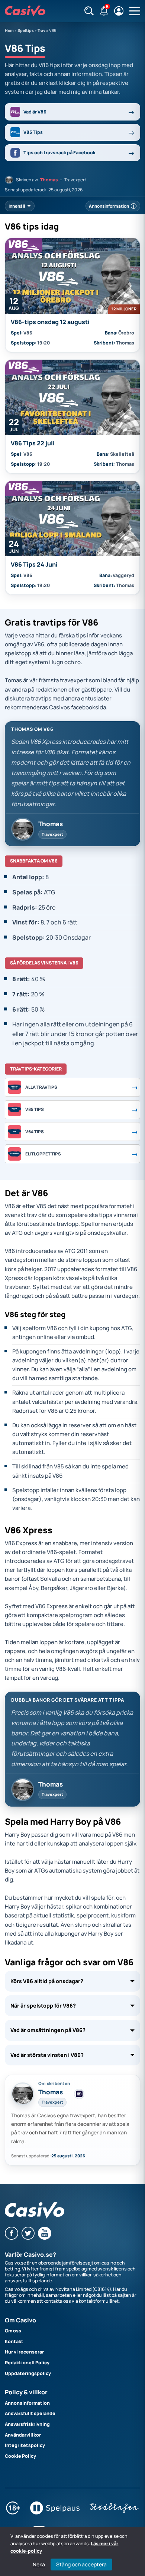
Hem (9, 30)
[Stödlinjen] (114, 2513)
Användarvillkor (23, 2435)
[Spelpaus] (55, 2513)
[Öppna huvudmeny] (135, 11)
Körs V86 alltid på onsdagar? (47, 1981)
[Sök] (89, 11)
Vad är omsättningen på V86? (48, 2030)
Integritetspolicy (25, 2445)
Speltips (26, 30)
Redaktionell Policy (27, 2363)
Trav (41, 30)
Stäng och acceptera (81, 2564)
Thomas (49, 180)
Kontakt (14, 2341)
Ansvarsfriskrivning (27, 2424)
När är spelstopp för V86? (43, 2006)
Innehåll (17, 206)
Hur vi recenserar (24, 2352)
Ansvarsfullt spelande (30, 2413)
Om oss (13, 2331)
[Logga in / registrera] (119, 11)
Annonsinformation (27, 2403)
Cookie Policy (20, 2456)
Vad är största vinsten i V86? (47, 2055)
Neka (39, 2565)
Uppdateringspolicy (28, 2373)
